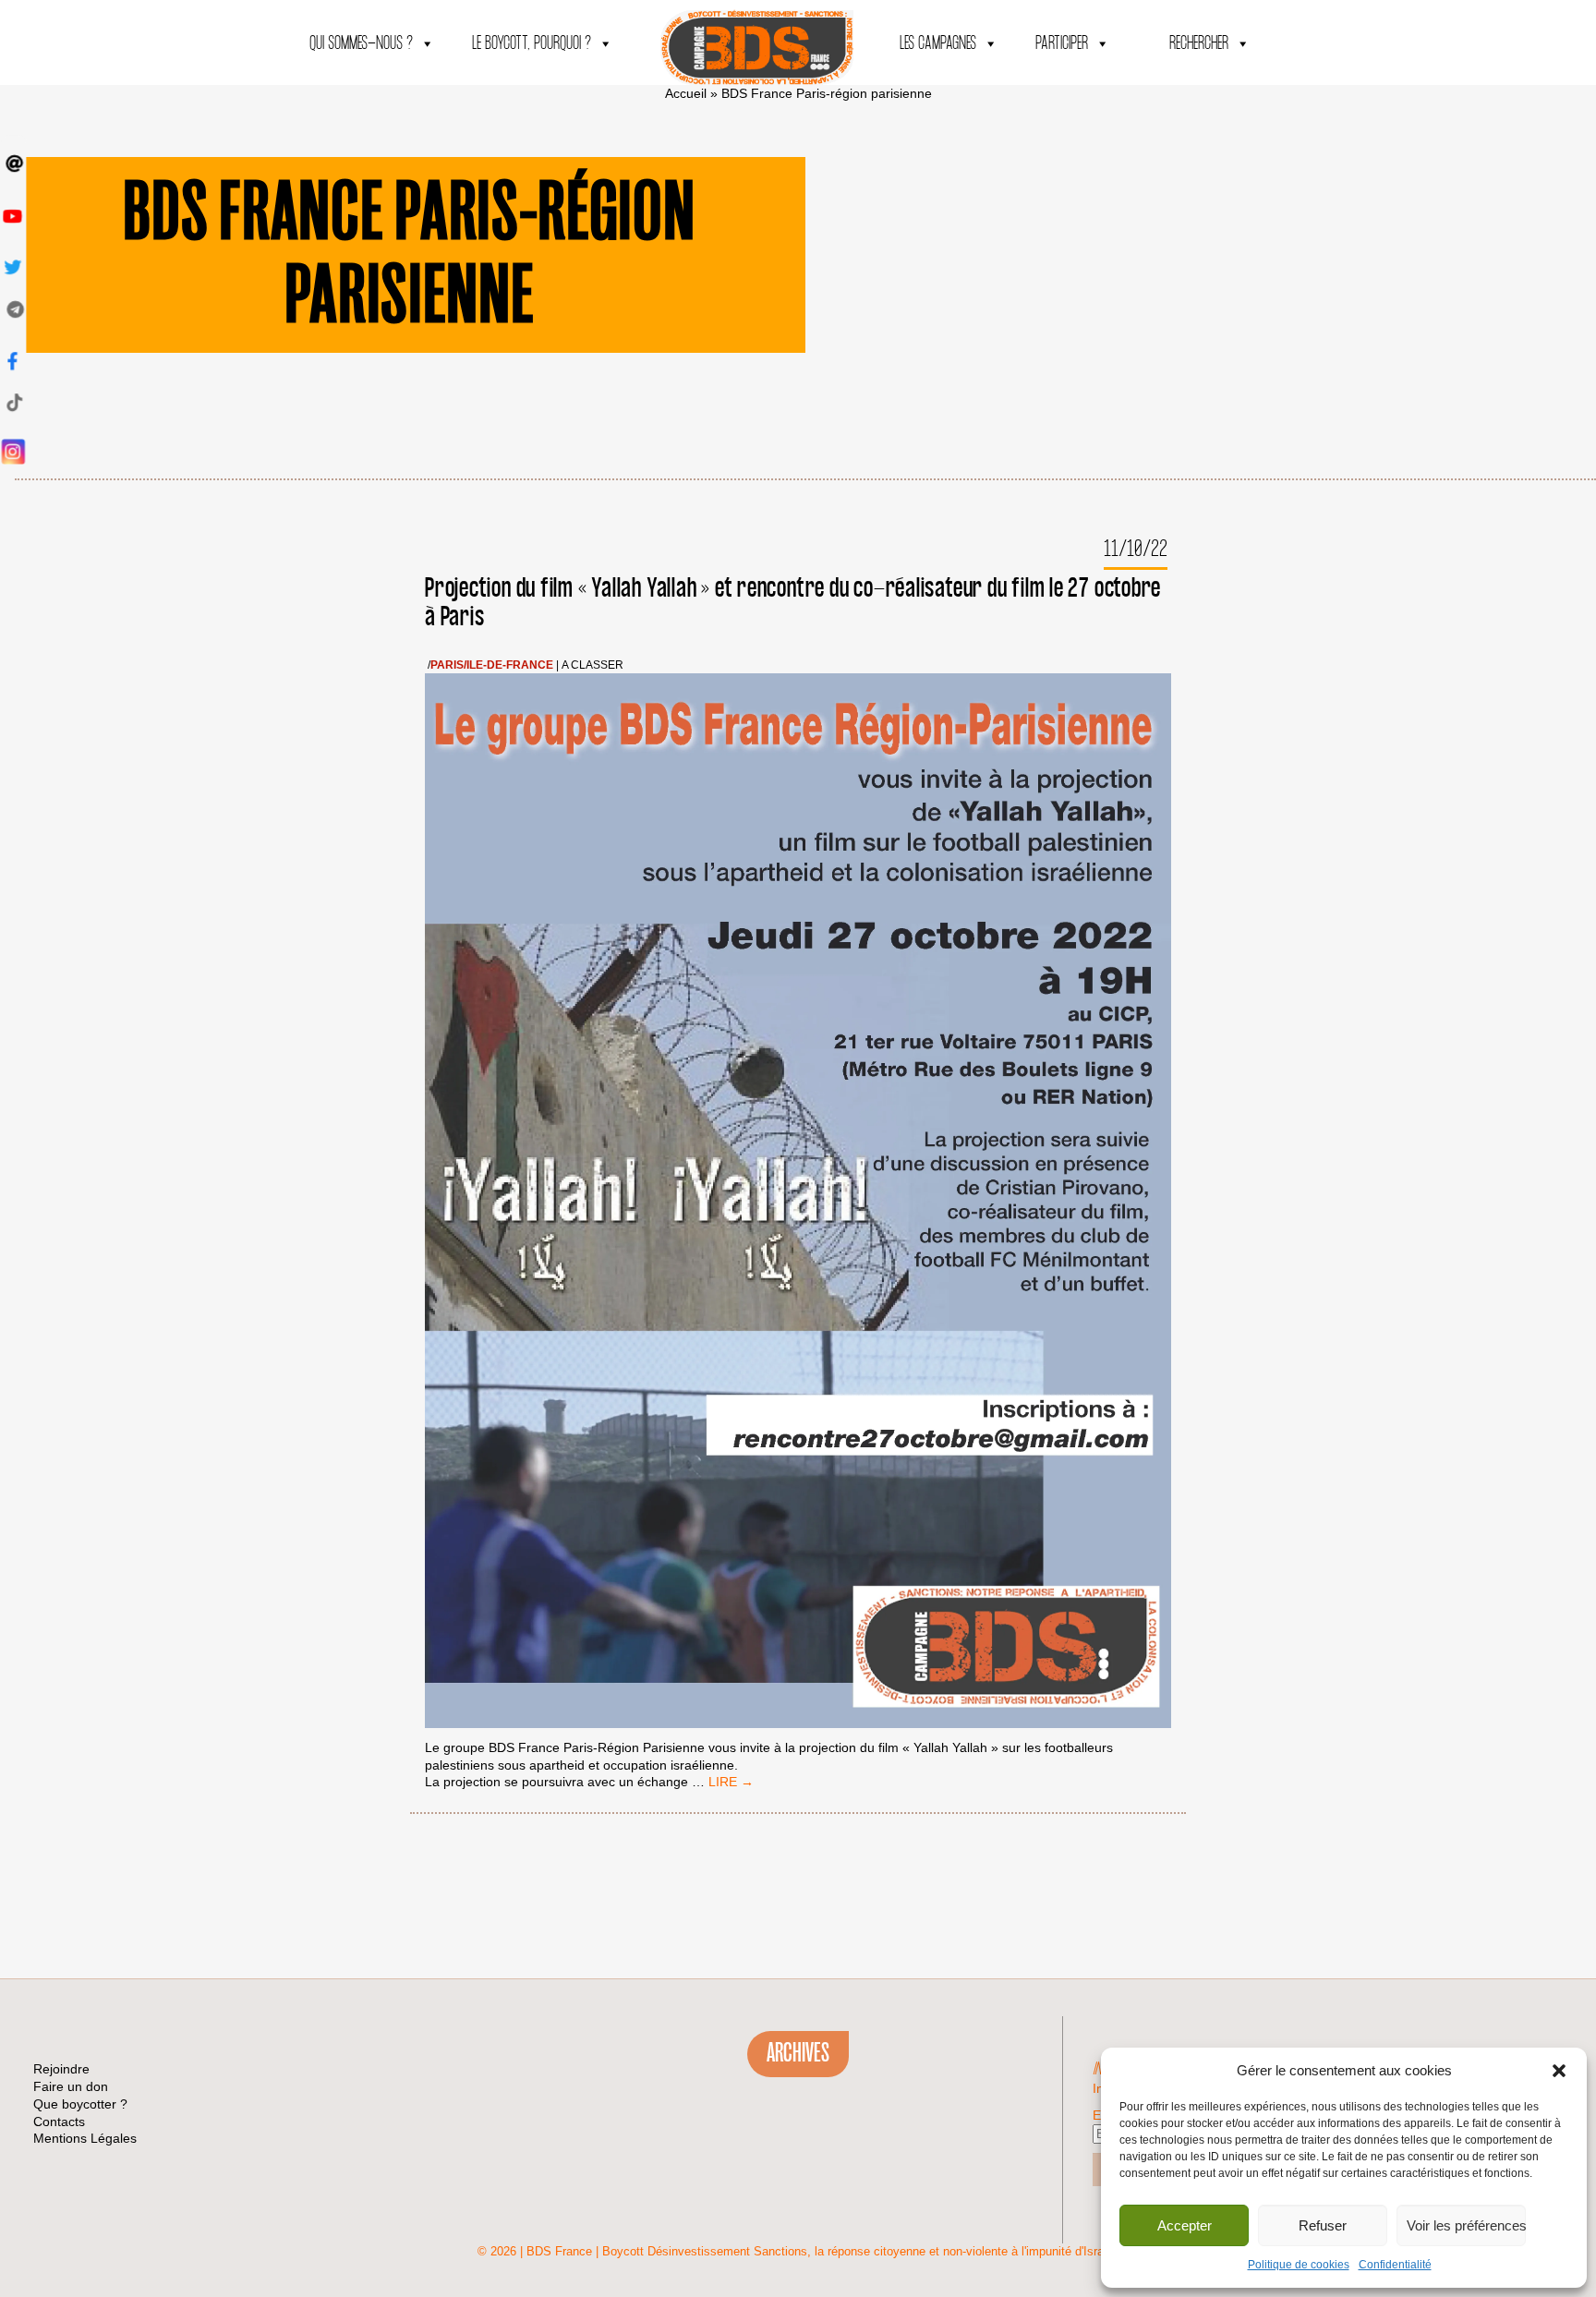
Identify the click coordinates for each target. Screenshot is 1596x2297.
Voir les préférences (1466, 2225)
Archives (798, 2053)
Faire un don (71, 2086)
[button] (1559, 2071)
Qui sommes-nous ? (361, 44)
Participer (1062, 44)
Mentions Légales (85, 2138)
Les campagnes (938, 44)
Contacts (59, 2122)
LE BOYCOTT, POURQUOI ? (532, 44)
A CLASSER (592, 665)
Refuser (1323, 2225)
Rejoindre (61, 2069)
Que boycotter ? (80, 2104)
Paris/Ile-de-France (492, 665)
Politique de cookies (1299, 2265)
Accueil (686, 93)
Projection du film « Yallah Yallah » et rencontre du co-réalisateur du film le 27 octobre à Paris (793, 603)
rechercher (1199, 44)
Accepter (1185, 2225)
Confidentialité (1395, 2265)
